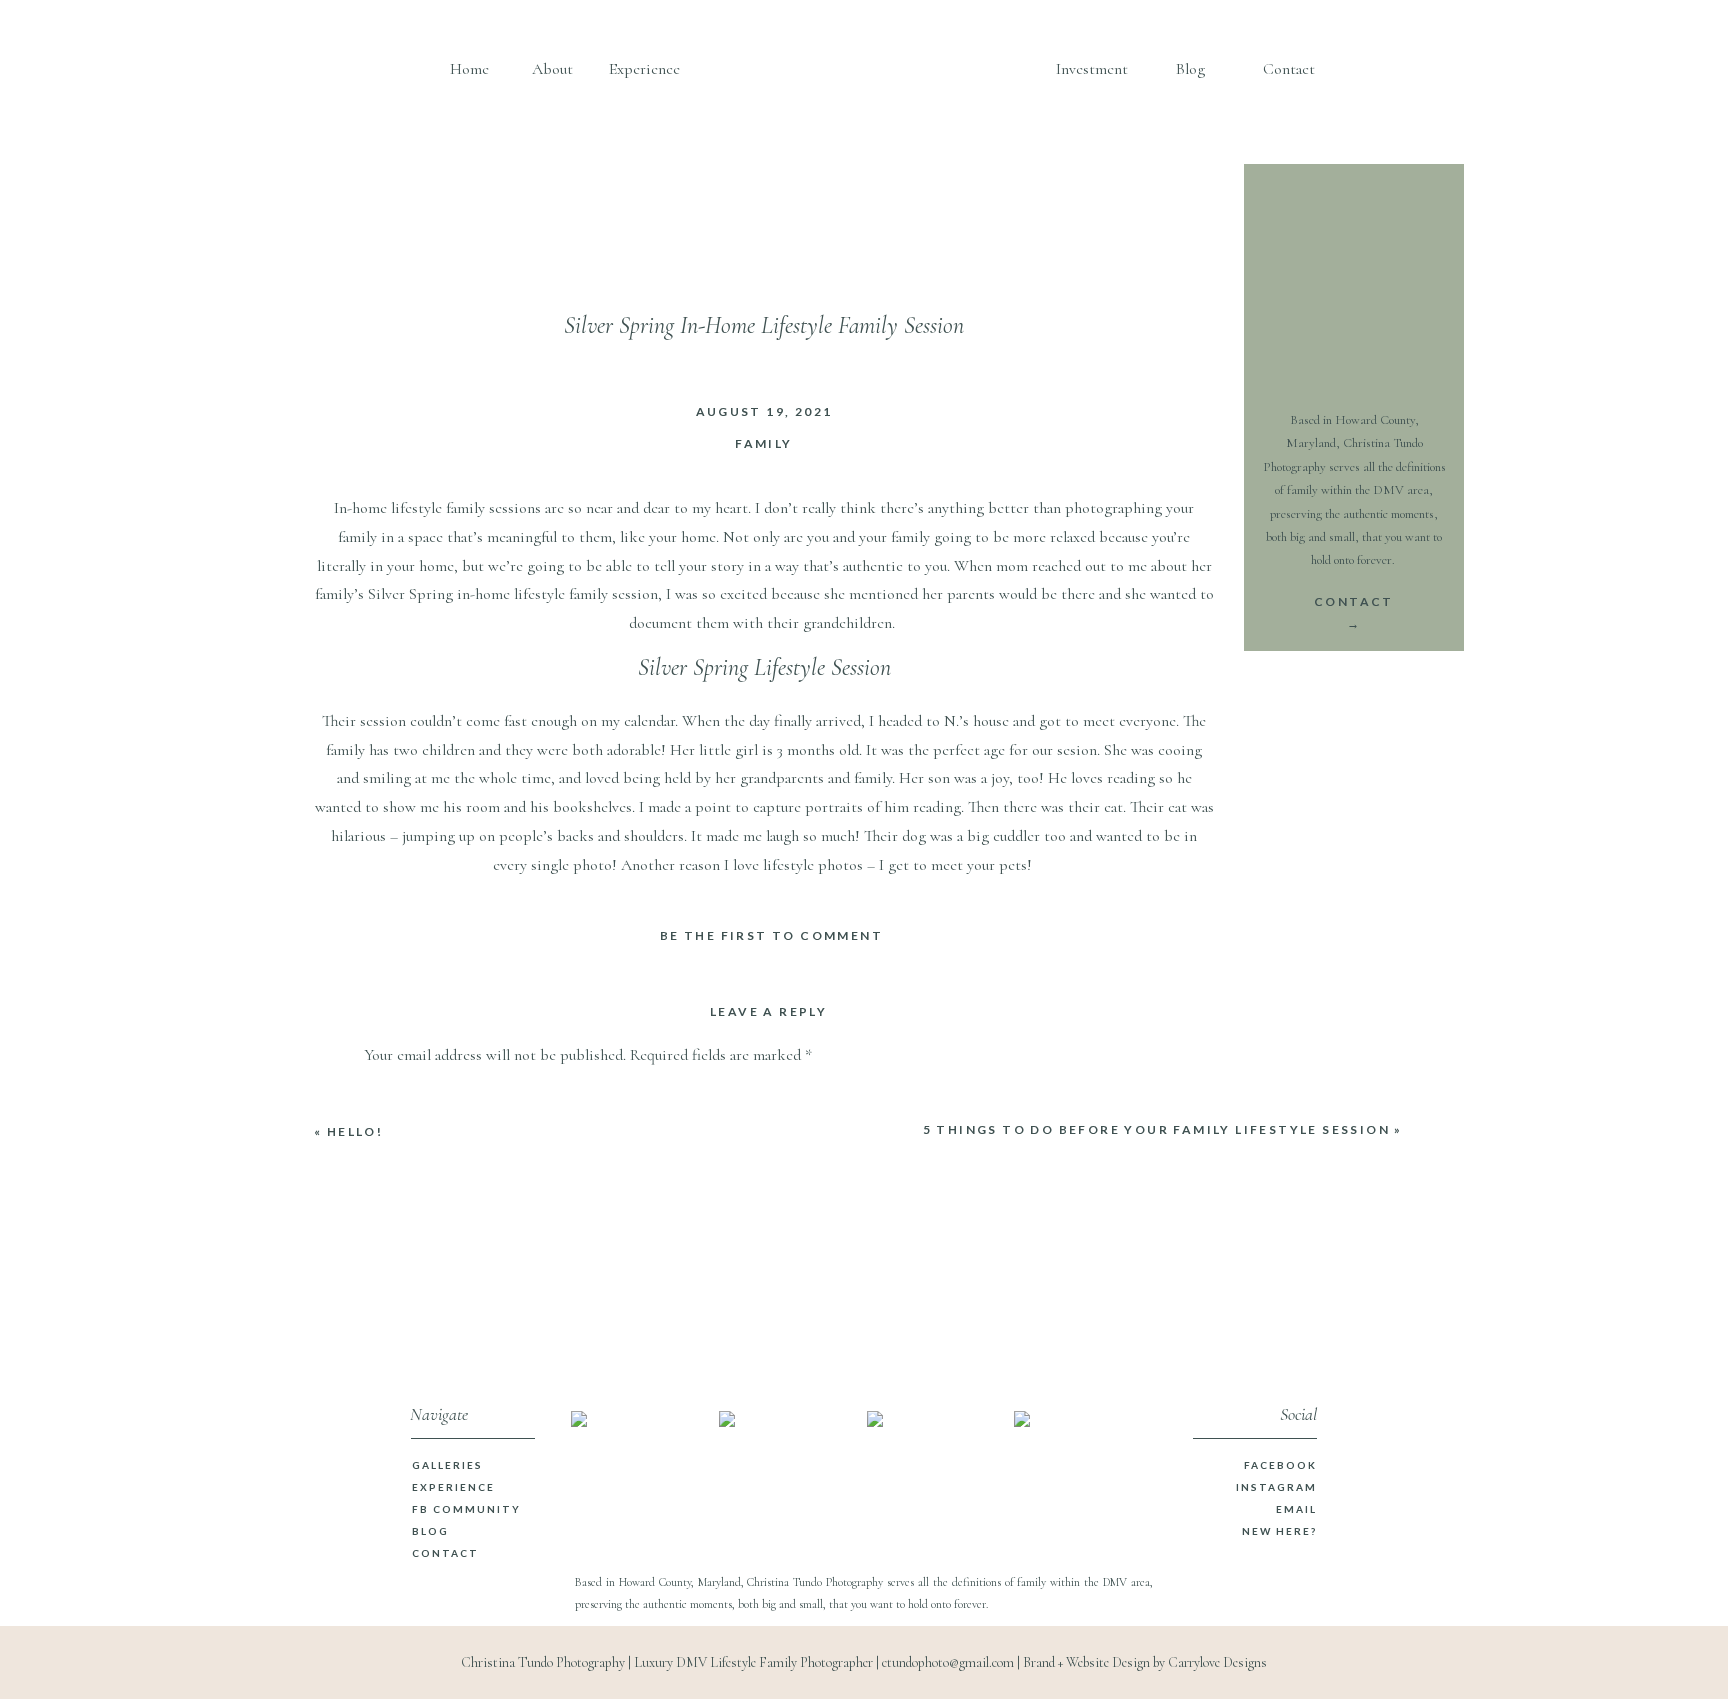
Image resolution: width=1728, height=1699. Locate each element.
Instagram (1276, 1487)
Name (388, 1380)
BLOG (430, 1531)
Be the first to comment (771, 935)
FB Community (466, 1509)
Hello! (355, 1131)
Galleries (447, 1465)
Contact (445, 1553)
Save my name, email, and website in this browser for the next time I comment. (618, 1621)
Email (1296, 1509)
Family (763, 443)
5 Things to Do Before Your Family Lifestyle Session (1156, 1129)
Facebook (1280, 1465)
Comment (401, 1097)
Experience (453, 1487)
